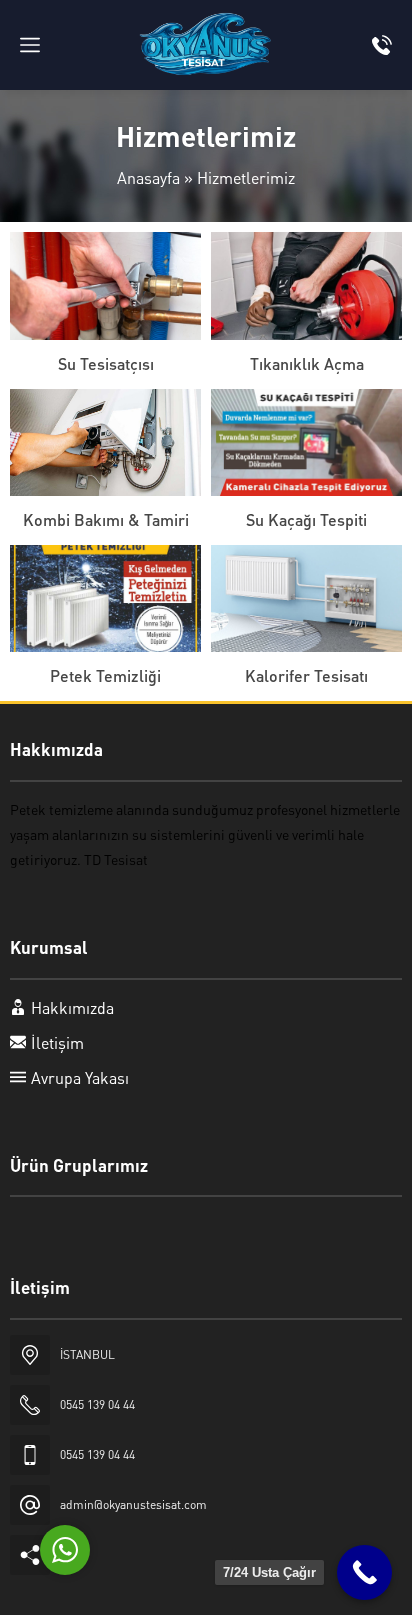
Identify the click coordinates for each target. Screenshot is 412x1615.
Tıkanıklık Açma (307, 363)
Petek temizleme (61, 809)
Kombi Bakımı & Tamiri (106, 519)
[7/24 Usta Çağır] (364, 1572)
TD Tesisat (116, 859)
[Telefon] (382, 45)
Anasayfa (148, 177)
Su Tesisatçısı (106, 363)
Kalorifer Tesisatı (306, 675)
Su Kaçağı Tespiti (306, 519)
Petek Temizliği (105, 675)
